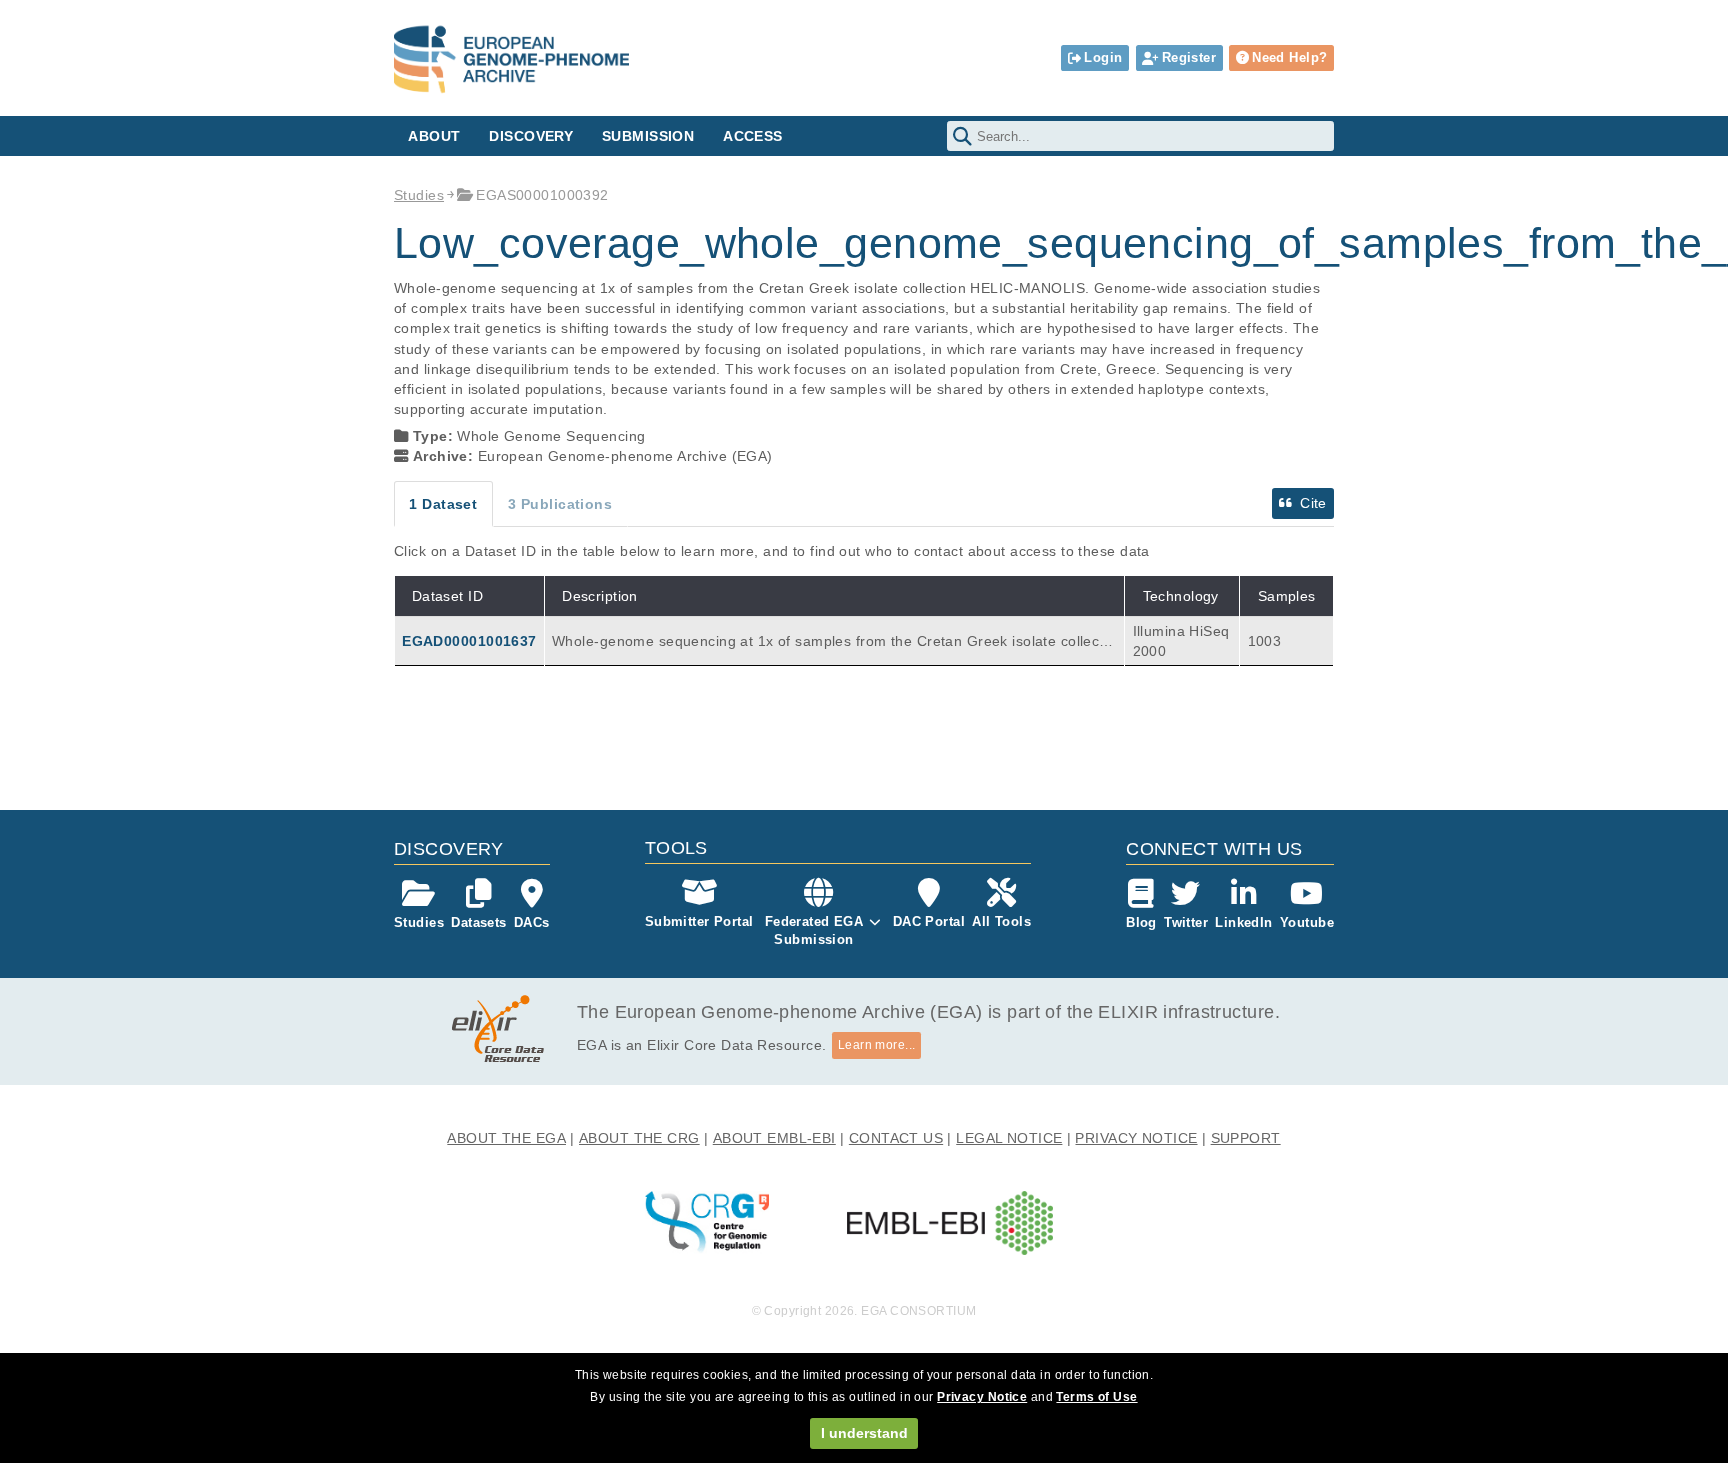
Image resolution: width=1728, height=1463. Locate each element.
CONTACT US (896, 1138)
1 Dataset (443, 504)
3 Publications (560, 504)
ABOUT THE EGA (506, 1138)
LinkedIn (1243, 922)
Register (1189, 57)
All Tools (1001, 921)
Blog (1141, 922)
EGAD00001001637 (469, 641)
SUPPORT (1246, 1138)
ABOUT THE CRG (639, 1138)
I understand (864, 1433)
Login (1103, 57)
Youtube (1307, 922)
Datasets (478, 922)
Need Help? (1289, 57)
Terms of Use (1096, 1397)
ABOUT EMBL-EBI (774, 1138)
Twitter (1186, 922)
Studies (419, 195)
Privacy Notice (982, 1397)
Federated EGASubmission (814, 930)
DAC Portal (929, 921)
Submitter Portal (699, 921)
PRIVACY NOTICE (1136, 1138)
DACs (532, 922)
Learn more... (877, 1045)
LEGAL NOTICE (1009, 1138)
